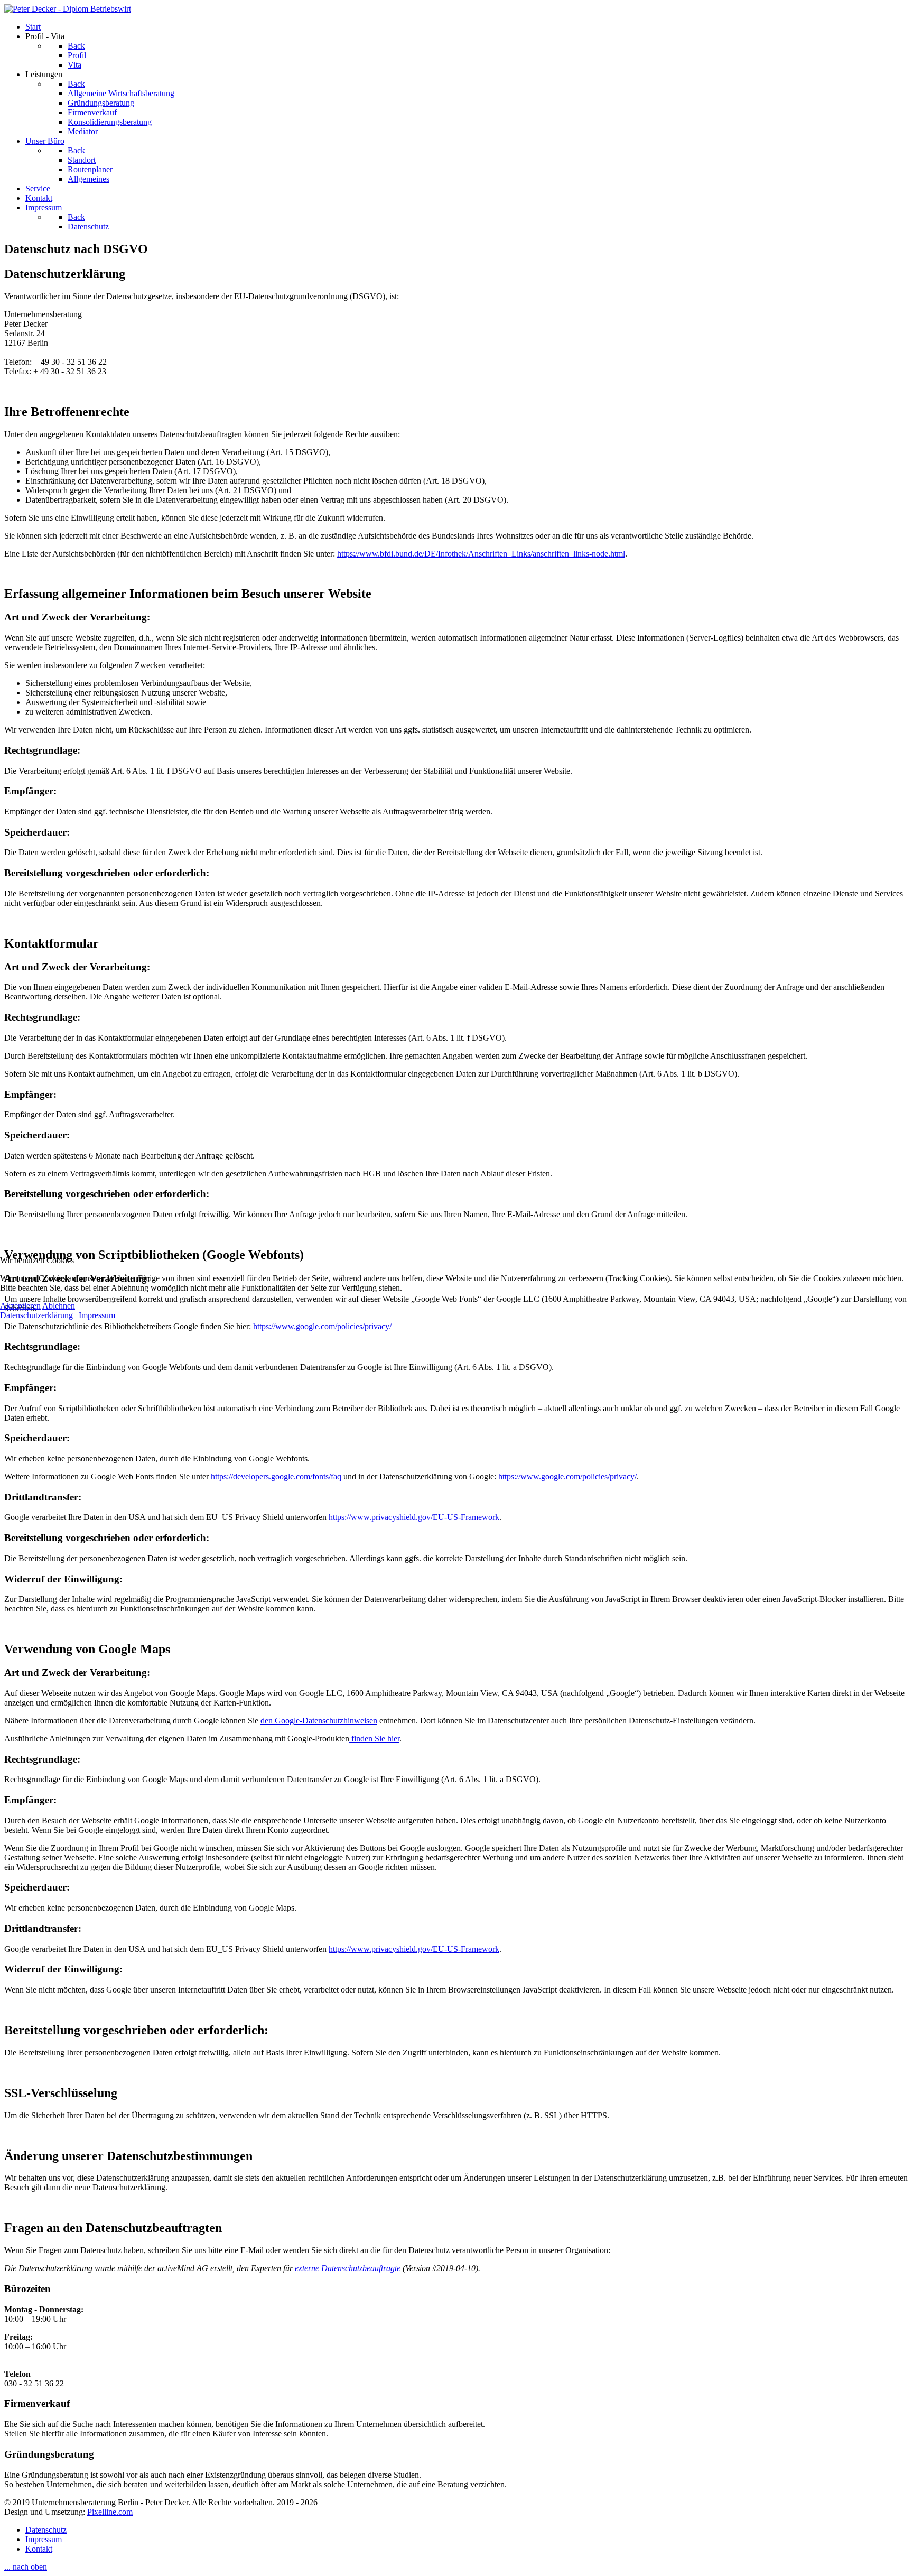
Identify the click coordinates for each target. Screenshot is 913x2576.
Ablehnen (59, 1306)
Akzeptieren (20, 1306)
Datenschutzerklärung (36, 1315)
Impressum (97, 1315)
